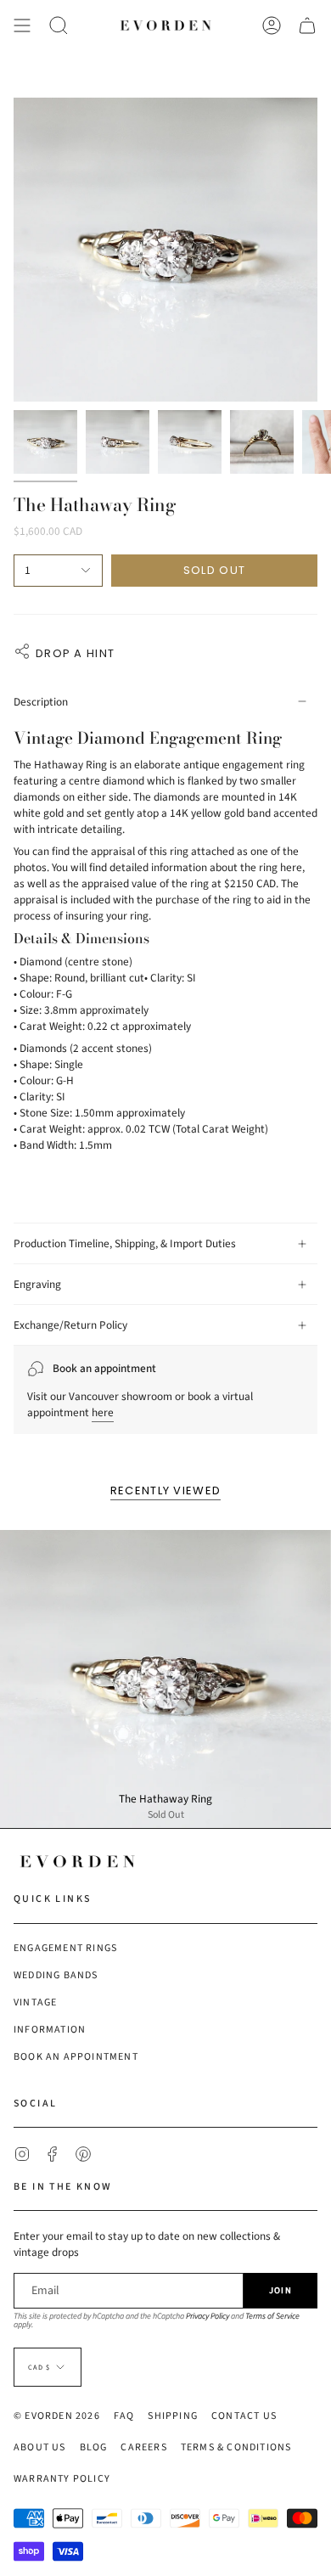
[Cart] (307, 25)
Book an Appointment (76, 2057)
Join (281, 2290)
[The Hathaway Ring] (165, 1679)
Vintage (35, 2002)
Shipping (173, 2416)
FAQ (124, 2416)
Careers (143, 2447)
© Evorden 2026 (57, 2416)
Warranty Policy (62, 2479)
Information (50, 2030)
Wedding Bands (56, 1975)
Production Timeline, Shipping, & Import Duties (125, 1243)
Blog (94, 2447)
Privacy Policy (208, 2316)
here (103, 1412)
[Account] (272, 25)
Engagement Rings (65, 1948)
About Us (40, 2447)
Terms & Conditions (236, 2447)
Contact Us (244, 2416)
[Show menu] (22, 25)
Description (41, 702)
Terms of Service (272, 2316)
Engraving (37, 1284)
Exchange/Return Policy (70, 1325)
